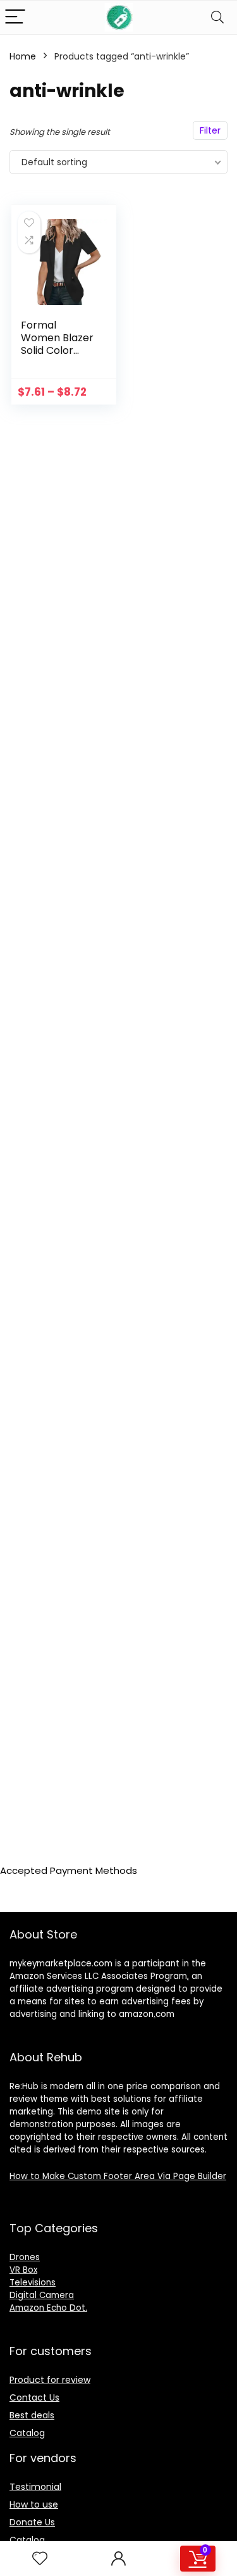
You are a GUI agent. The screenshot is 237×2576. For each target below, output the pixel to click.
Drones (25, 2257)
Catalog (27, 2433)
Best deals (32, 2415)
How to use (34, 2504)
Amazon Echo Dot (47, 2308)
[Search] (217, 17)
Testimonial (35, 2487)
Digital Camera (42, 2295)
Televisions (33, 2283)
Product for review (50, 2380)
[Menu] (15, 17)
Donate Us (32, 2522)
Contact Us (34, 2397)
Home (23, 56)
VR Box (23, 2270)
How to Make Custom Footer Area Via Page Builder (118, 2176)
